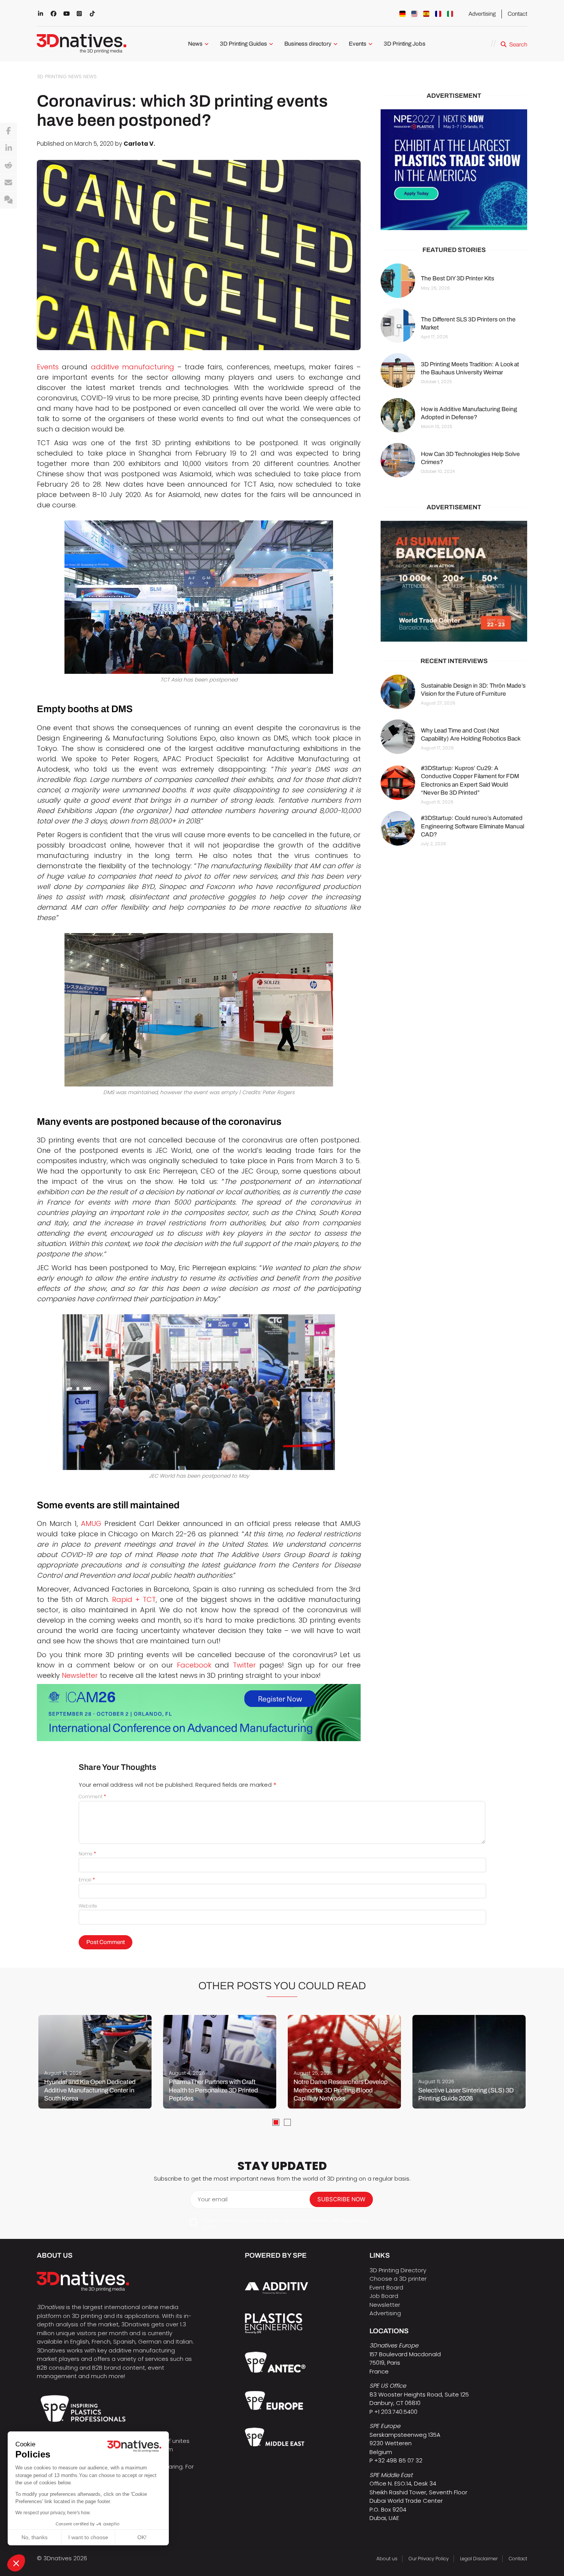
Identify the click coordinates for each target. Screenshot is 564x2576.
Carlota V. (139, 144)
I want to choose (88, 2537)
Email (87, 1880)
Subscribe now (341, 2199)
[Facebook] (8, 131)
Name (87, 1854)
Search (518, 44)
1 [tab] (276, 2122)
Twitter (244, 1665)
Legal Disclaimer (479, 2559)
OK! (142, 2537)
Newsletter (80, 1675)
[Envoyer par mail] (8, 183)
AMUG (91, 1523)
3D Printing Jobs (405, 44)
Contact (517, 14)
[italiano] (450, 14)
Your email (213, 2199)
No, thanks (35, 2537)
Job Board (384, 2296)
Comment (92, 1797)
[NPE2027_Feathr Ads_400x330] (454, 170)
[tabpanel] (95, 2062)
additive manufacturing (133, 367)
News (195, 44)
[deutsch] (402, 14)
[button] (16, 2563)
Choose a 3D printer (398, 2279)
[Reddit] (8, 166)
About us (387, 2559)
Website (88, 1906)
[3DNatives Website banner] (454, 581)
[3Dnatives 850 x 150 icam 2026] (199, 1713)
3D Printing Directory (398, 2270)
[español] (426, 14)
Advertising (482, 14)
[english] (414, 14)
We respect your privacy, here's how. (53, 2513)
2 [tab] (287, 2122)
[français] (438, 14)
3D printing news (59, 77)
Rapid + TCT (134, 1599)
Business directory (308, 44)
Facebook (194, 1665)
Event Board (386, 2287)
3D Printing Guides (243, 44)
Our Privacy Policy (429, 2559)
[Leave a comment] (8, 200)
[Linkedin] (8, 148)
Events (358, 44)
